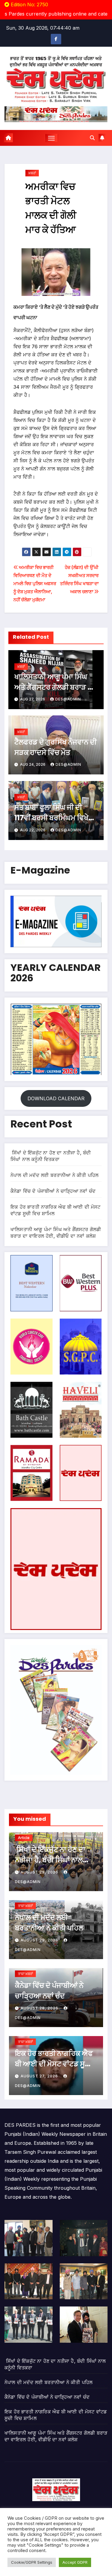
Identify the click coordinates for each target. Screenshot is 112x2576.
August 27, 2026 (40, 2076)
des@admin (68, 699)
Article (24, 1838)
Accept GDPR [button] (75, 2562)
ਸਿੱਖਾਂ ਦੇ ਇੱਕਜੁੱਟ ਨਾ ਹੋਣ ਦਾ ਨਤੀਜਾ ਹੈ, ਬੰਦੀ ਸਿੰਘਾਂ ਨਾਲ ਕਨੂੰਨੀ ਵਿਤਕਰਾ (50, 1860)
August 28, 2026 (40, 2008)
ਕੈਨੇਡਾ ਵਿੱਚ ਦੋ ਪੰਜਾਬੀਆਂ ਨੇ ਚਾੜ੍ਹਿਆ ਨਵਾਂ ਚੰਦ (53, 1191)
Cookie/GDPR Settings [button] (32, 2562)
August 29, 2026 (40, 1872)
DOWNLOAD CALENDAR (56, 1098)
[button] (92, 138)
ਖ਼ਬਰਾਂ (32, 173)
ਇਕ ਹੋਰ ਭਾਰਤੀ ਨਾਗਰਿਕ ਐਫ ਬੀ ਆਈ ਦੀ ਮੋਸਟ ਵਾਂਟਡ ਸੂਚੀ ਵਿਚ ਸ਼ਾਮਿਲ (54, 2064)
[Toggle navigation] (51, 138)
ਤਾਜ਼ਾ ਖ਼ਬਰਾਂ (25, 1906)
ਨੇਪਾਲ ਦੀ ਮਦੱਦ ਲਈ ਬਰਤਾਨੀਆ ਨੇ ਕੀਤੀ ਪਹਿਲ (55, 1175)
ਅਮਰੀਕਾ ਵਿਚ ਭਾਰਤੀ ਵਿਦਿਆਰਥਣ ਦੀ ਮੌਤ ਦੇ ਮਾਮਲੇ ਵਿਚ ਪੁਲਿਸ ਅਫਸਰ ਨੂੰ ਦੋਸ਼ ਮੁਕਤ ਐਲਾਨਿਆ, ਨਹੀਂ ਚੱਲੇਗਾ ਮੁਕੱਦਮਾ (35, 584)
